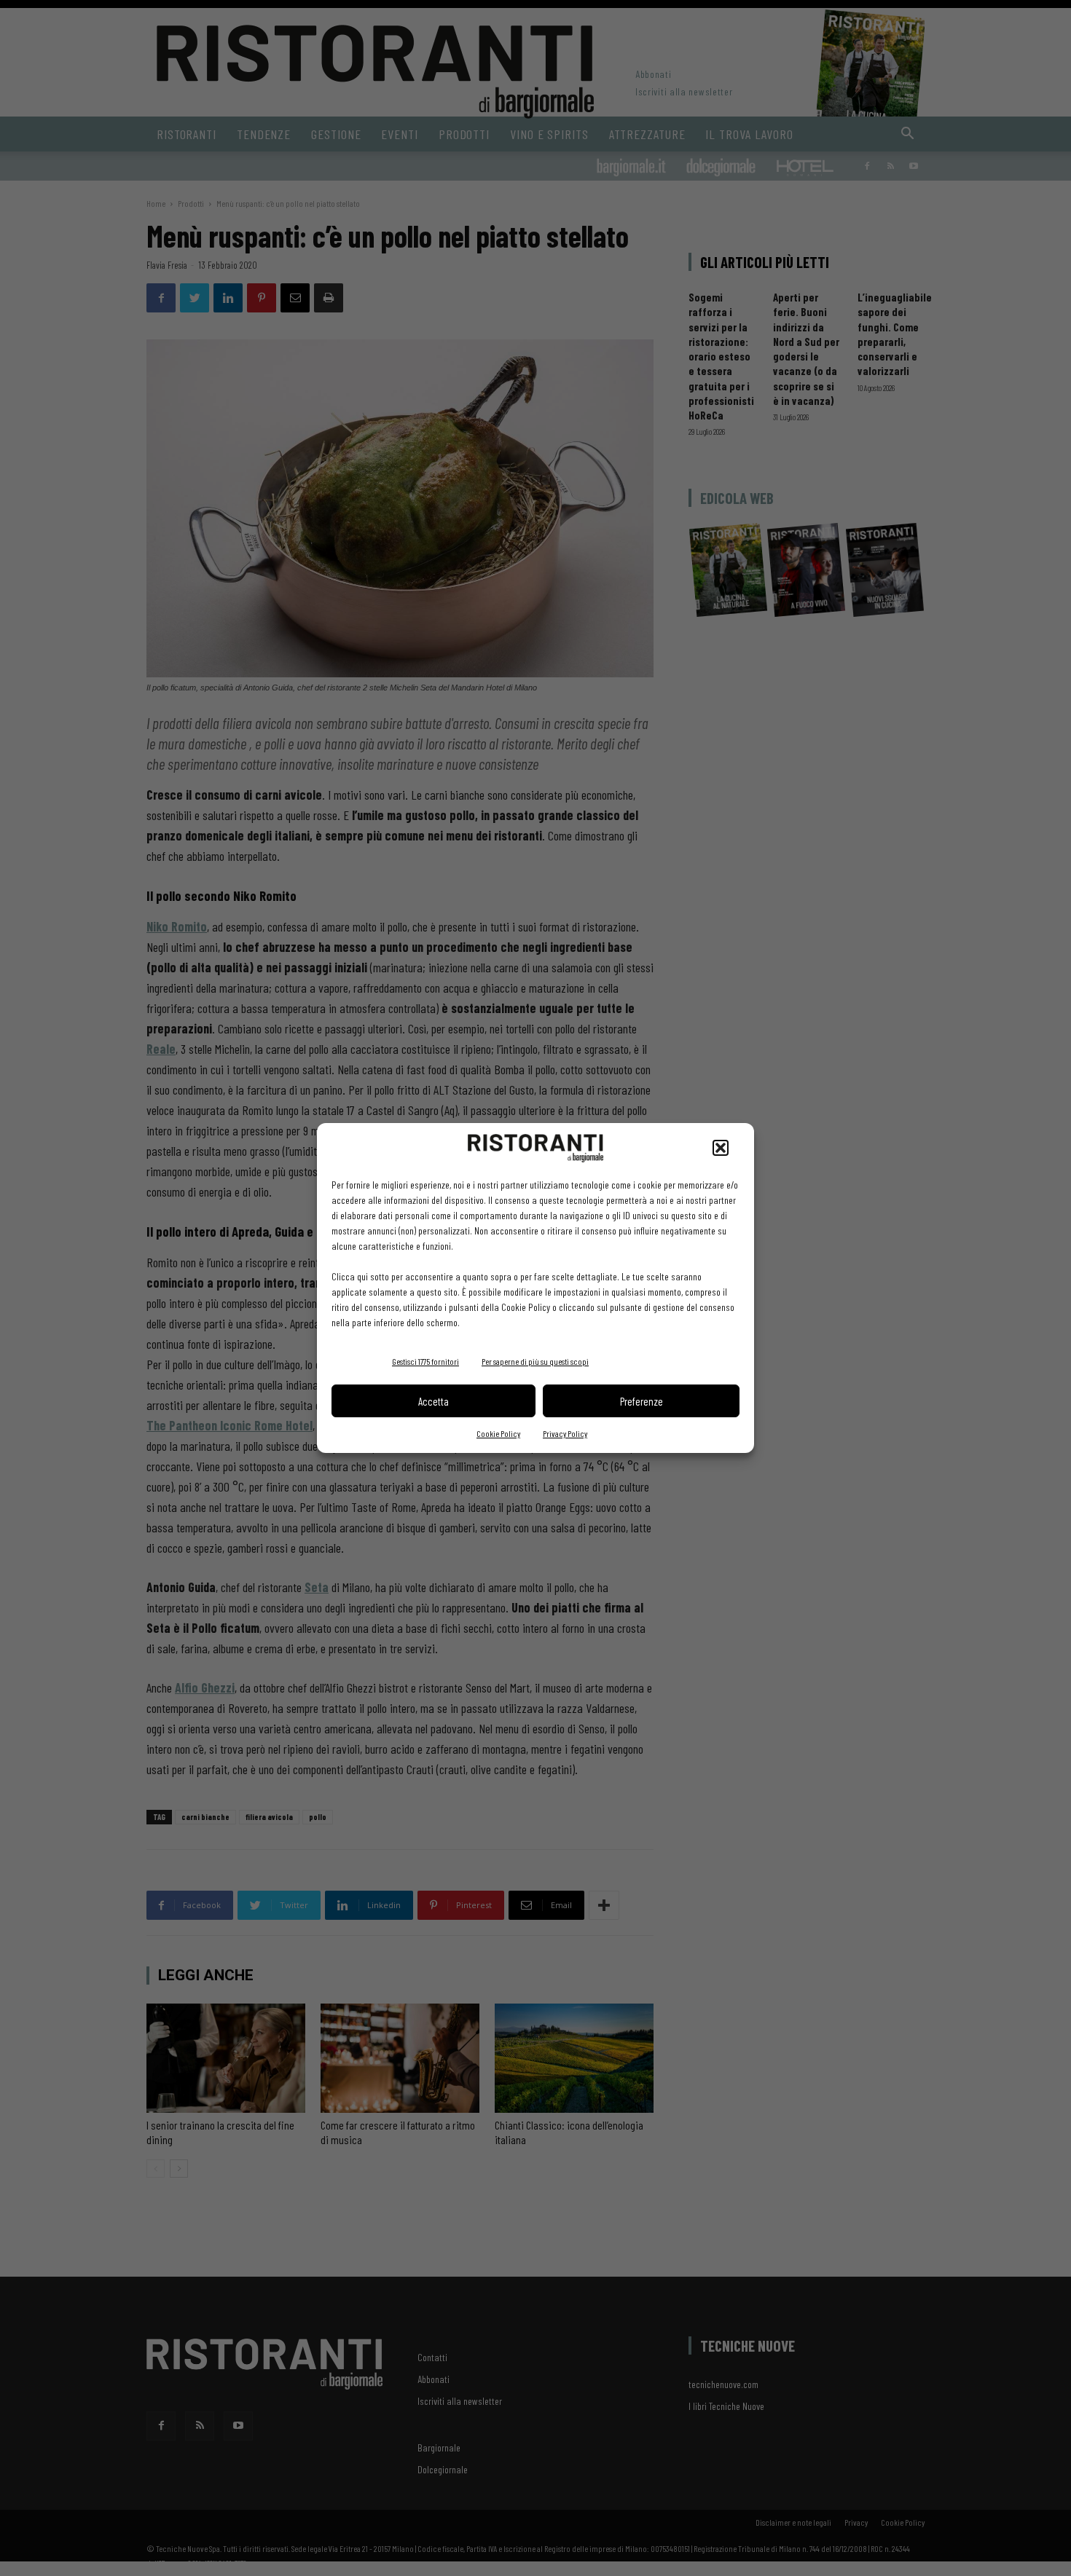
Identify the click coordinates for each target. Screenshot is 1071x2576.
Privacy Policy (565, 1433)
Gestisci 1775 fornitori (425, 1361)
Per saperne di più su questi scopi (535, 1361)
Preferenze (642, 1401)
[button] (721, 1148)
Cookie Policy (498, 1433)
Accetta (433, 1401)
